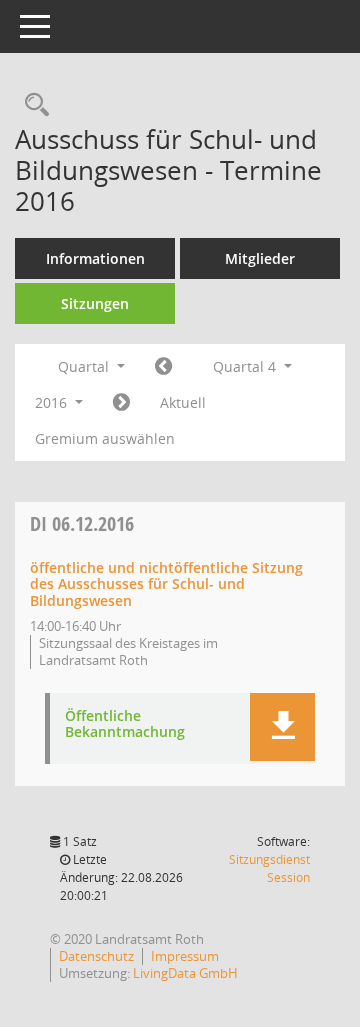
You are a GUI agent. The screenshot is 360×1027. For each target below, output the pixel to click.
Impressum (185, 956)
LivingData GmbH (185, 973)
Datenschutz (96, 956)
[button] (282, 727)
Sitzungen (95, 303)
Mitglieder (260, 258)
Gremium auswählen (105, 438)
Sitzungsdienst (269, 868)
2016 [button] (53, 402)
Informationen (95, 258)
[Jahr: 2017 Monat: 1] (121, 403)
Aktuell (183, 402)
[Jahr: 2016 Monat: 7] (163, 367)
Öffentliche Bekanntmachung (125, 725)
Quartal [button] (85, 366)
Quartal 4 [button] (246, 366)
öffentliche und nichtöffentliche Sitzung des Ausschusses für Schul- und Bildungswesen (166, 584)
